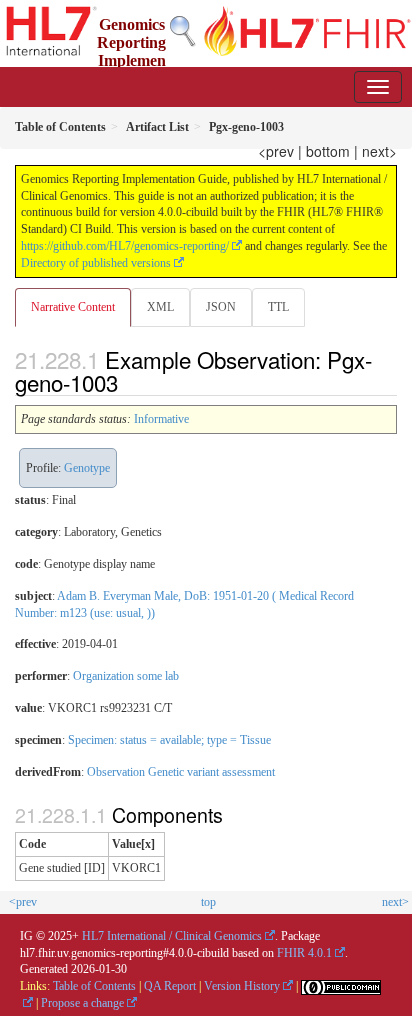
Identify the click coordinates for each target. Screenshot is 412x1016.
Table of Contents (94, 986)
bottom (328, 151)
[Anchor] (129, 382)
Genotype (87, 468)
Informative (161, 419)
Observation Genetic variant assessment (181, 772)
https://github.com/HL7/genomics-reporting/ (125, 246)
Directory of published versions (96, 263)
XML (160, 307)
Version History (242, 986)
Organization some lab (126, 676)
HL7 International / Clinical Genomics (172, 936)
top (208, 902)
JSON (221, 307)
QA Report (170, 986)
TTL (278, 307)
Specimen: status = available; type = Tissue (169, 740)
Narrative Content (73, 307)
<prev (276, 151)
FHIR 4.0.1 (304, 953)
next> (379, 151)
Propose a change (82, 1003)
